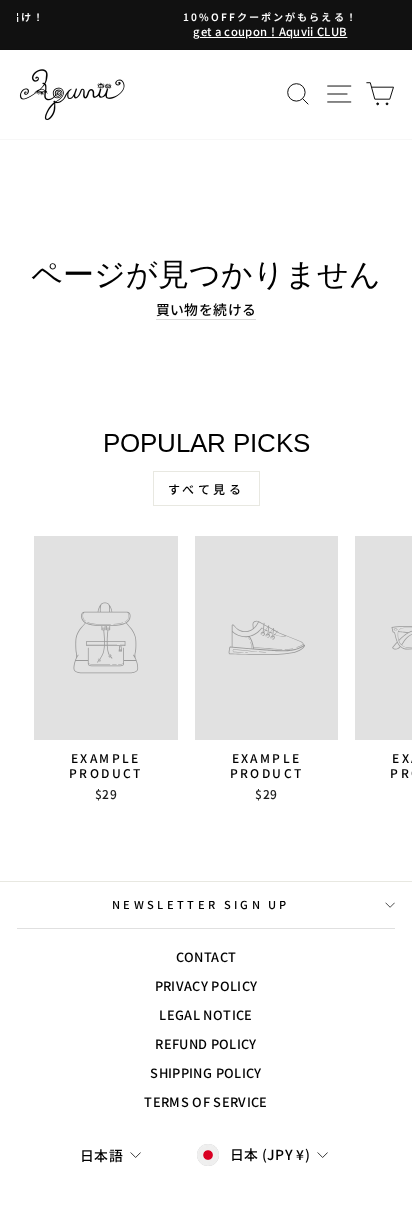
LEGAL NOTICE (205, 1014)
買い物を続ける (206, 309)
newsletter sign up (201, 904)
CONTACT (206, 956)
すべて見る (206, 488)
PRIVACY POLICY (206, 985)
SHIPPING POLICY (205, 1072)
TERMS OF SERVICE (206, 1101)
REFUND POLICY (206, 1043)
